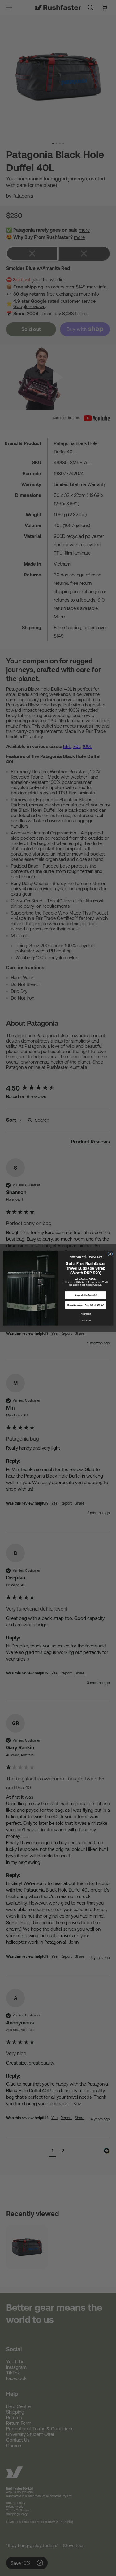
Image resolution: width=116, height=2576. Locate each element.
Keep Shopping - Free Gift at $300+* (86, 1305)
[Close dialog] (110, 1254)
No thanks (86, 1313)
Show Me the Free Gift (86, 1295)
